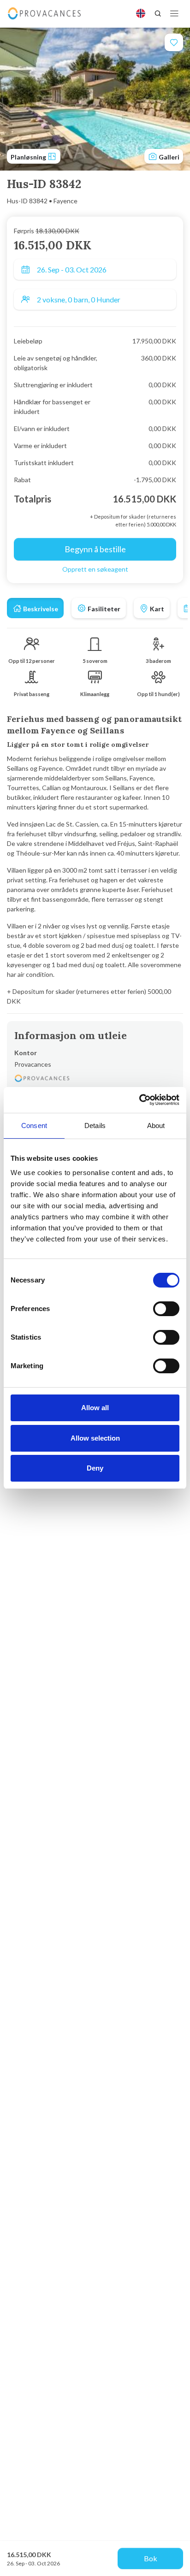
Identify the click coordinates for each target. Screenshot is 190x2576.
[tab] (35, 608)
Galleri (168, 157)
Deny (95, 1468)
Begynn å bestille (95, 549)
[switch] (166, 1309)
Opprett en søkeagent (95, 569)
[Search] (158, 13)
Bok (151, 2558)
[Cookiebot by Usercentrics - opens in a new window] (139, 1100)
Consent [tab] (34, 1126)
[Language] (141, 13)
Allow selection (95, 1438)
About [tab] (156, 1126)
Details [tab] (95, 1126)
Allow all (95, 1408)
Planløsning (29, 157)
